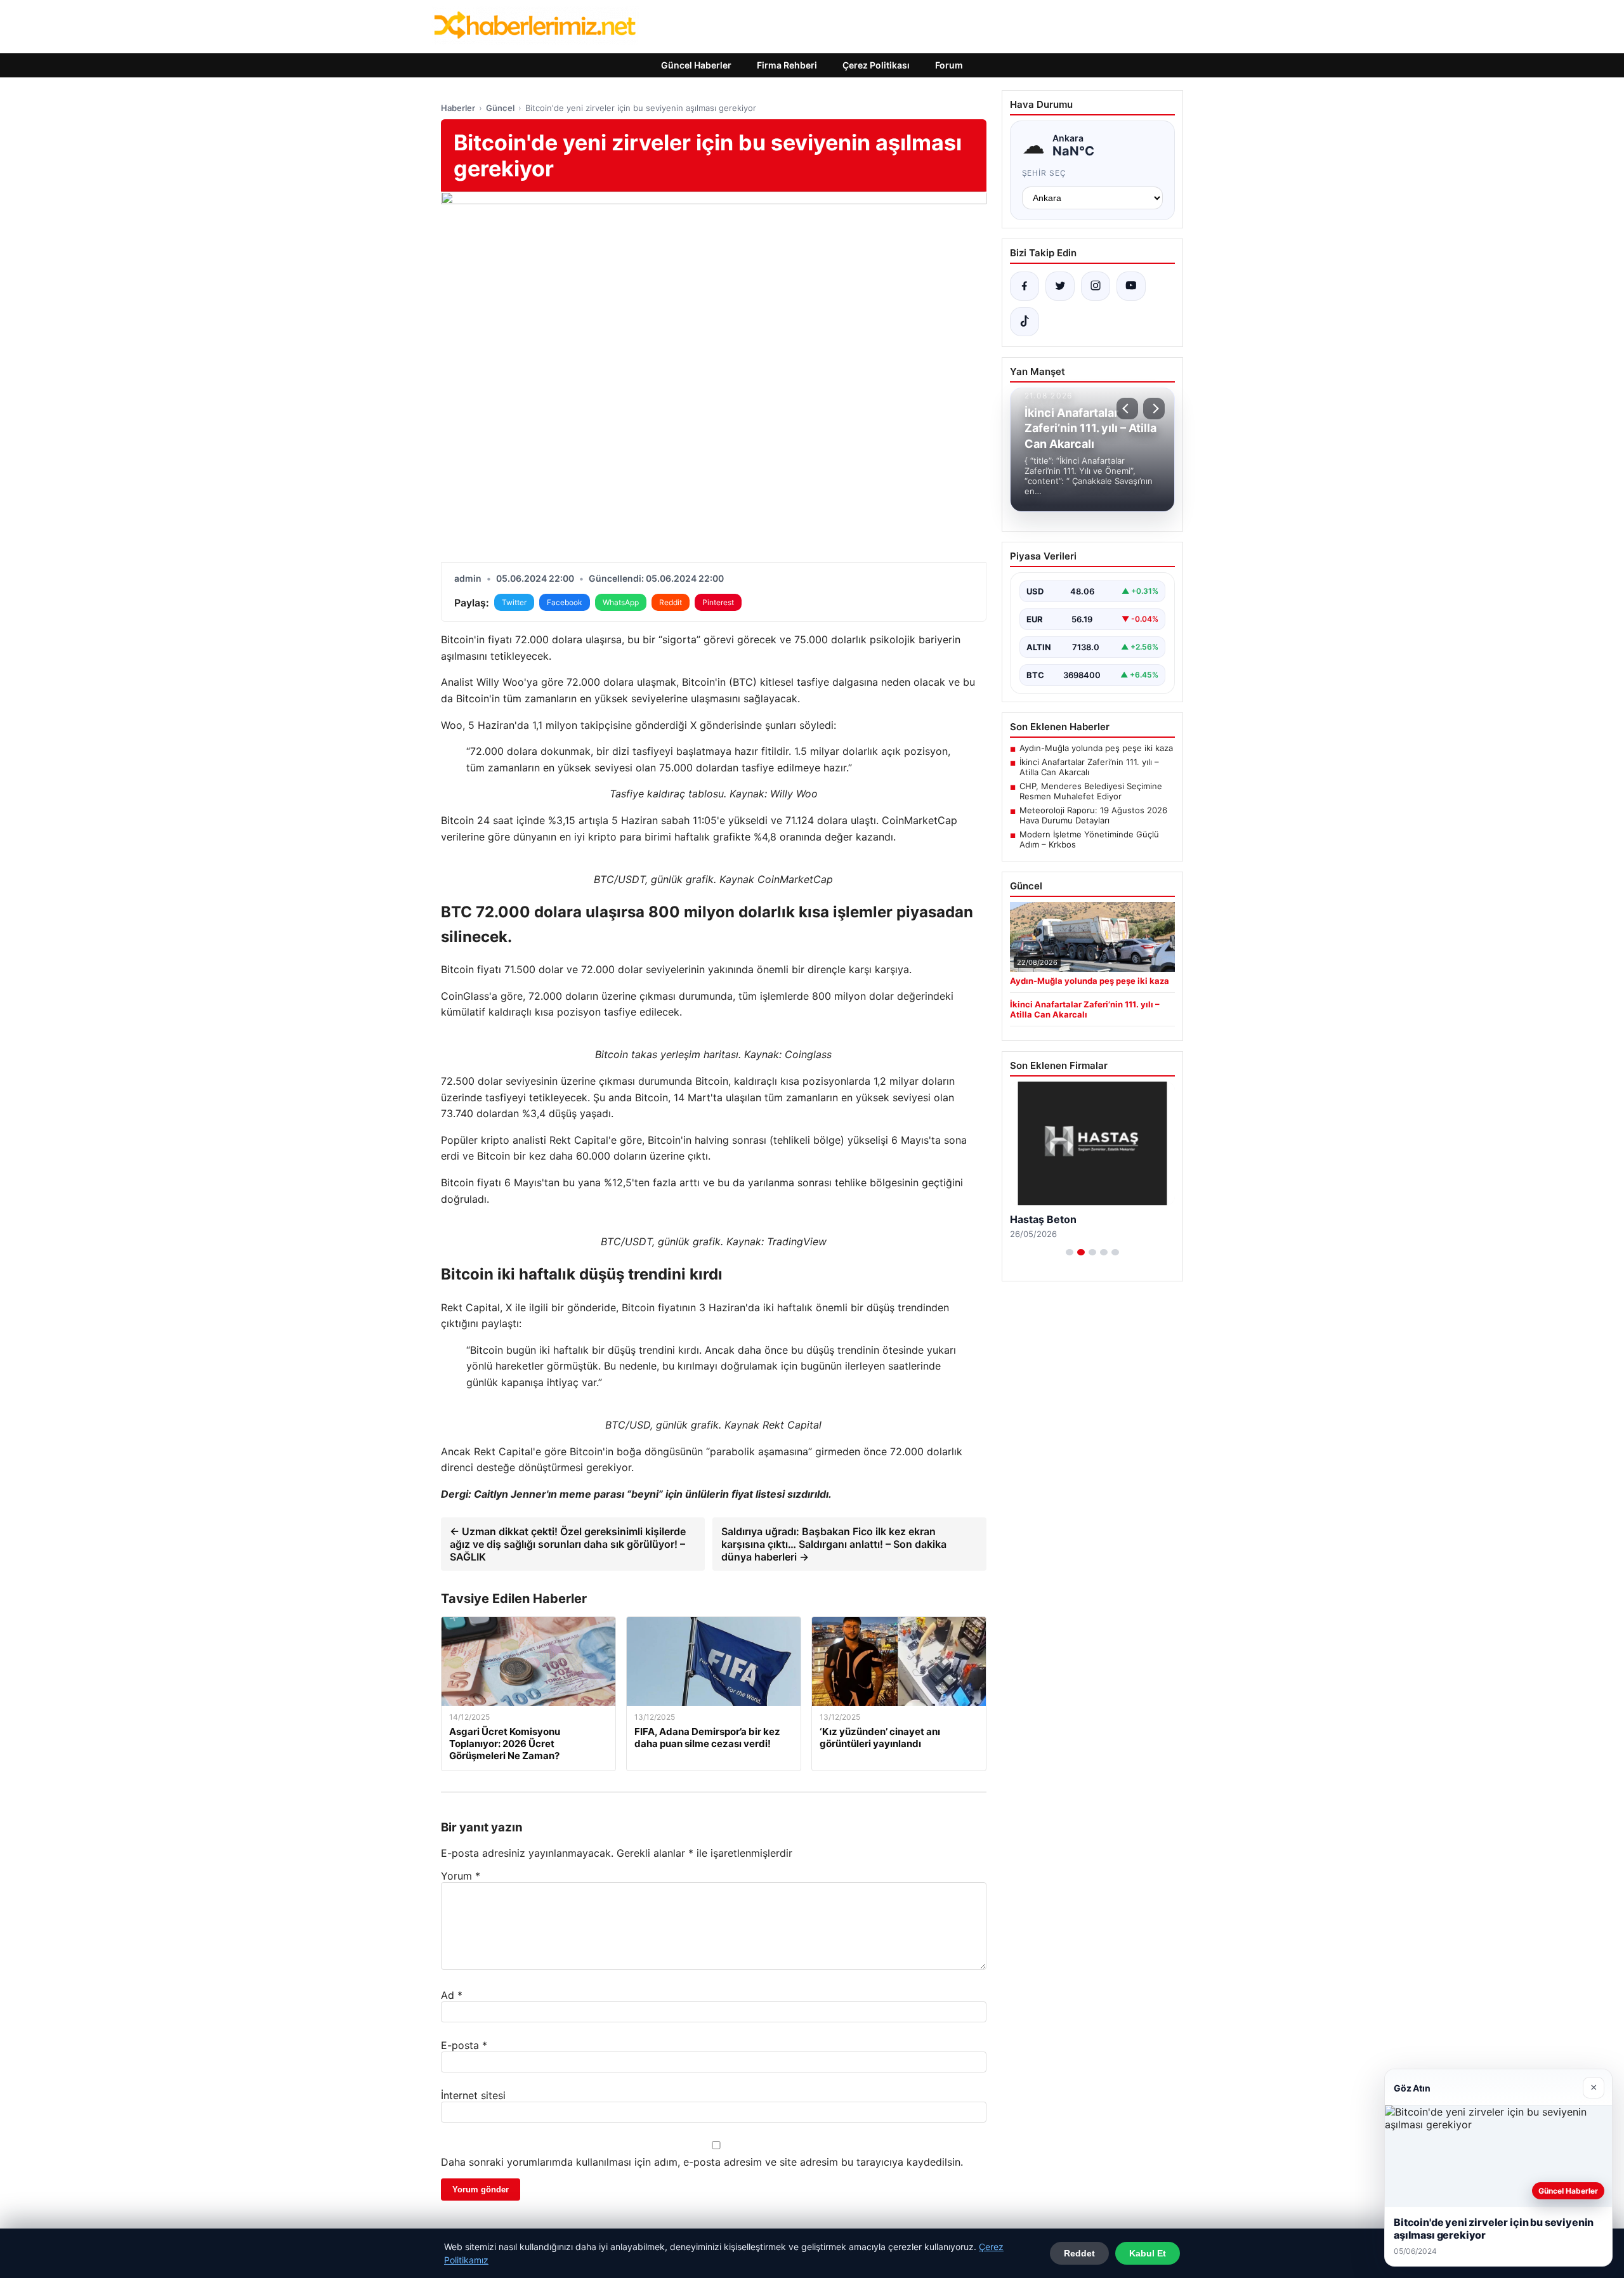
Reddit (671, 602)
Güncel (500, 108)
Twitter (514, 602)
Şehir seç (1044, 173)
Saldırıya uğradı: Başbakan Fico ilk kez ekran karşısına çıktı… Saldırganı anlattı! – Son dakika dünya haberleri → (834, 1544)
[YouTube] (1131, 286)
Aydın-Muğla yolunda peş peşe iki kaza (1096, 748)
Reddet (1079, 2253)
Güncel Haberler (696, 65)
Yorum (461, 1876)
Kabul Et (1148, 2253)
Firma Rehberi (787, 65)
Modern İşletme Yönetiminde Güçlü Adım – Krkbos (1089, 839)
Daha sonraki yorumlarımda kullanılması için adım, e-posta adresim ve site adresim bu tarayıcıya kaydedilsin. (702, 2162)
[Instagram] (1096, 286)
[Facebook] (1025, 286)
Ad (452, 1995)
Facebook (565, 602)
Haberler (458, 108)
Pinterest (718, 602)
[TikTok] (1025, 322)
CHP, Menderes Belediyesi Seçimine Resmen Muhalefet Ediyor (1091, 791)
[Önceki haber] (1127, 409)
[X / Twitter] (1060, 286)
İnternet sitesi (473, 2095)
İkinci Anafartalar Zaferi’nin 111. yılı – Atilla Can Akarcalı (1089, 767)
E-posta (464, 2045)
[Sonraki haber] (1154, 409)
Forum (949, 65)
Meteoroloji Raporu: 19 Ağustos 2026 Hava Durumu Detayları (1093, 815)
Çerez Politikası (876, 65)
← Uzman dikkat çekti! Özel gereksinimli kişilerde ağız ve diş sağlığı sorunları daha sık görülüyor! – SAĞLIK (568, 1544)
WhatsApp (621, 602)
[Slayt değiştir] (1070, 1252)
